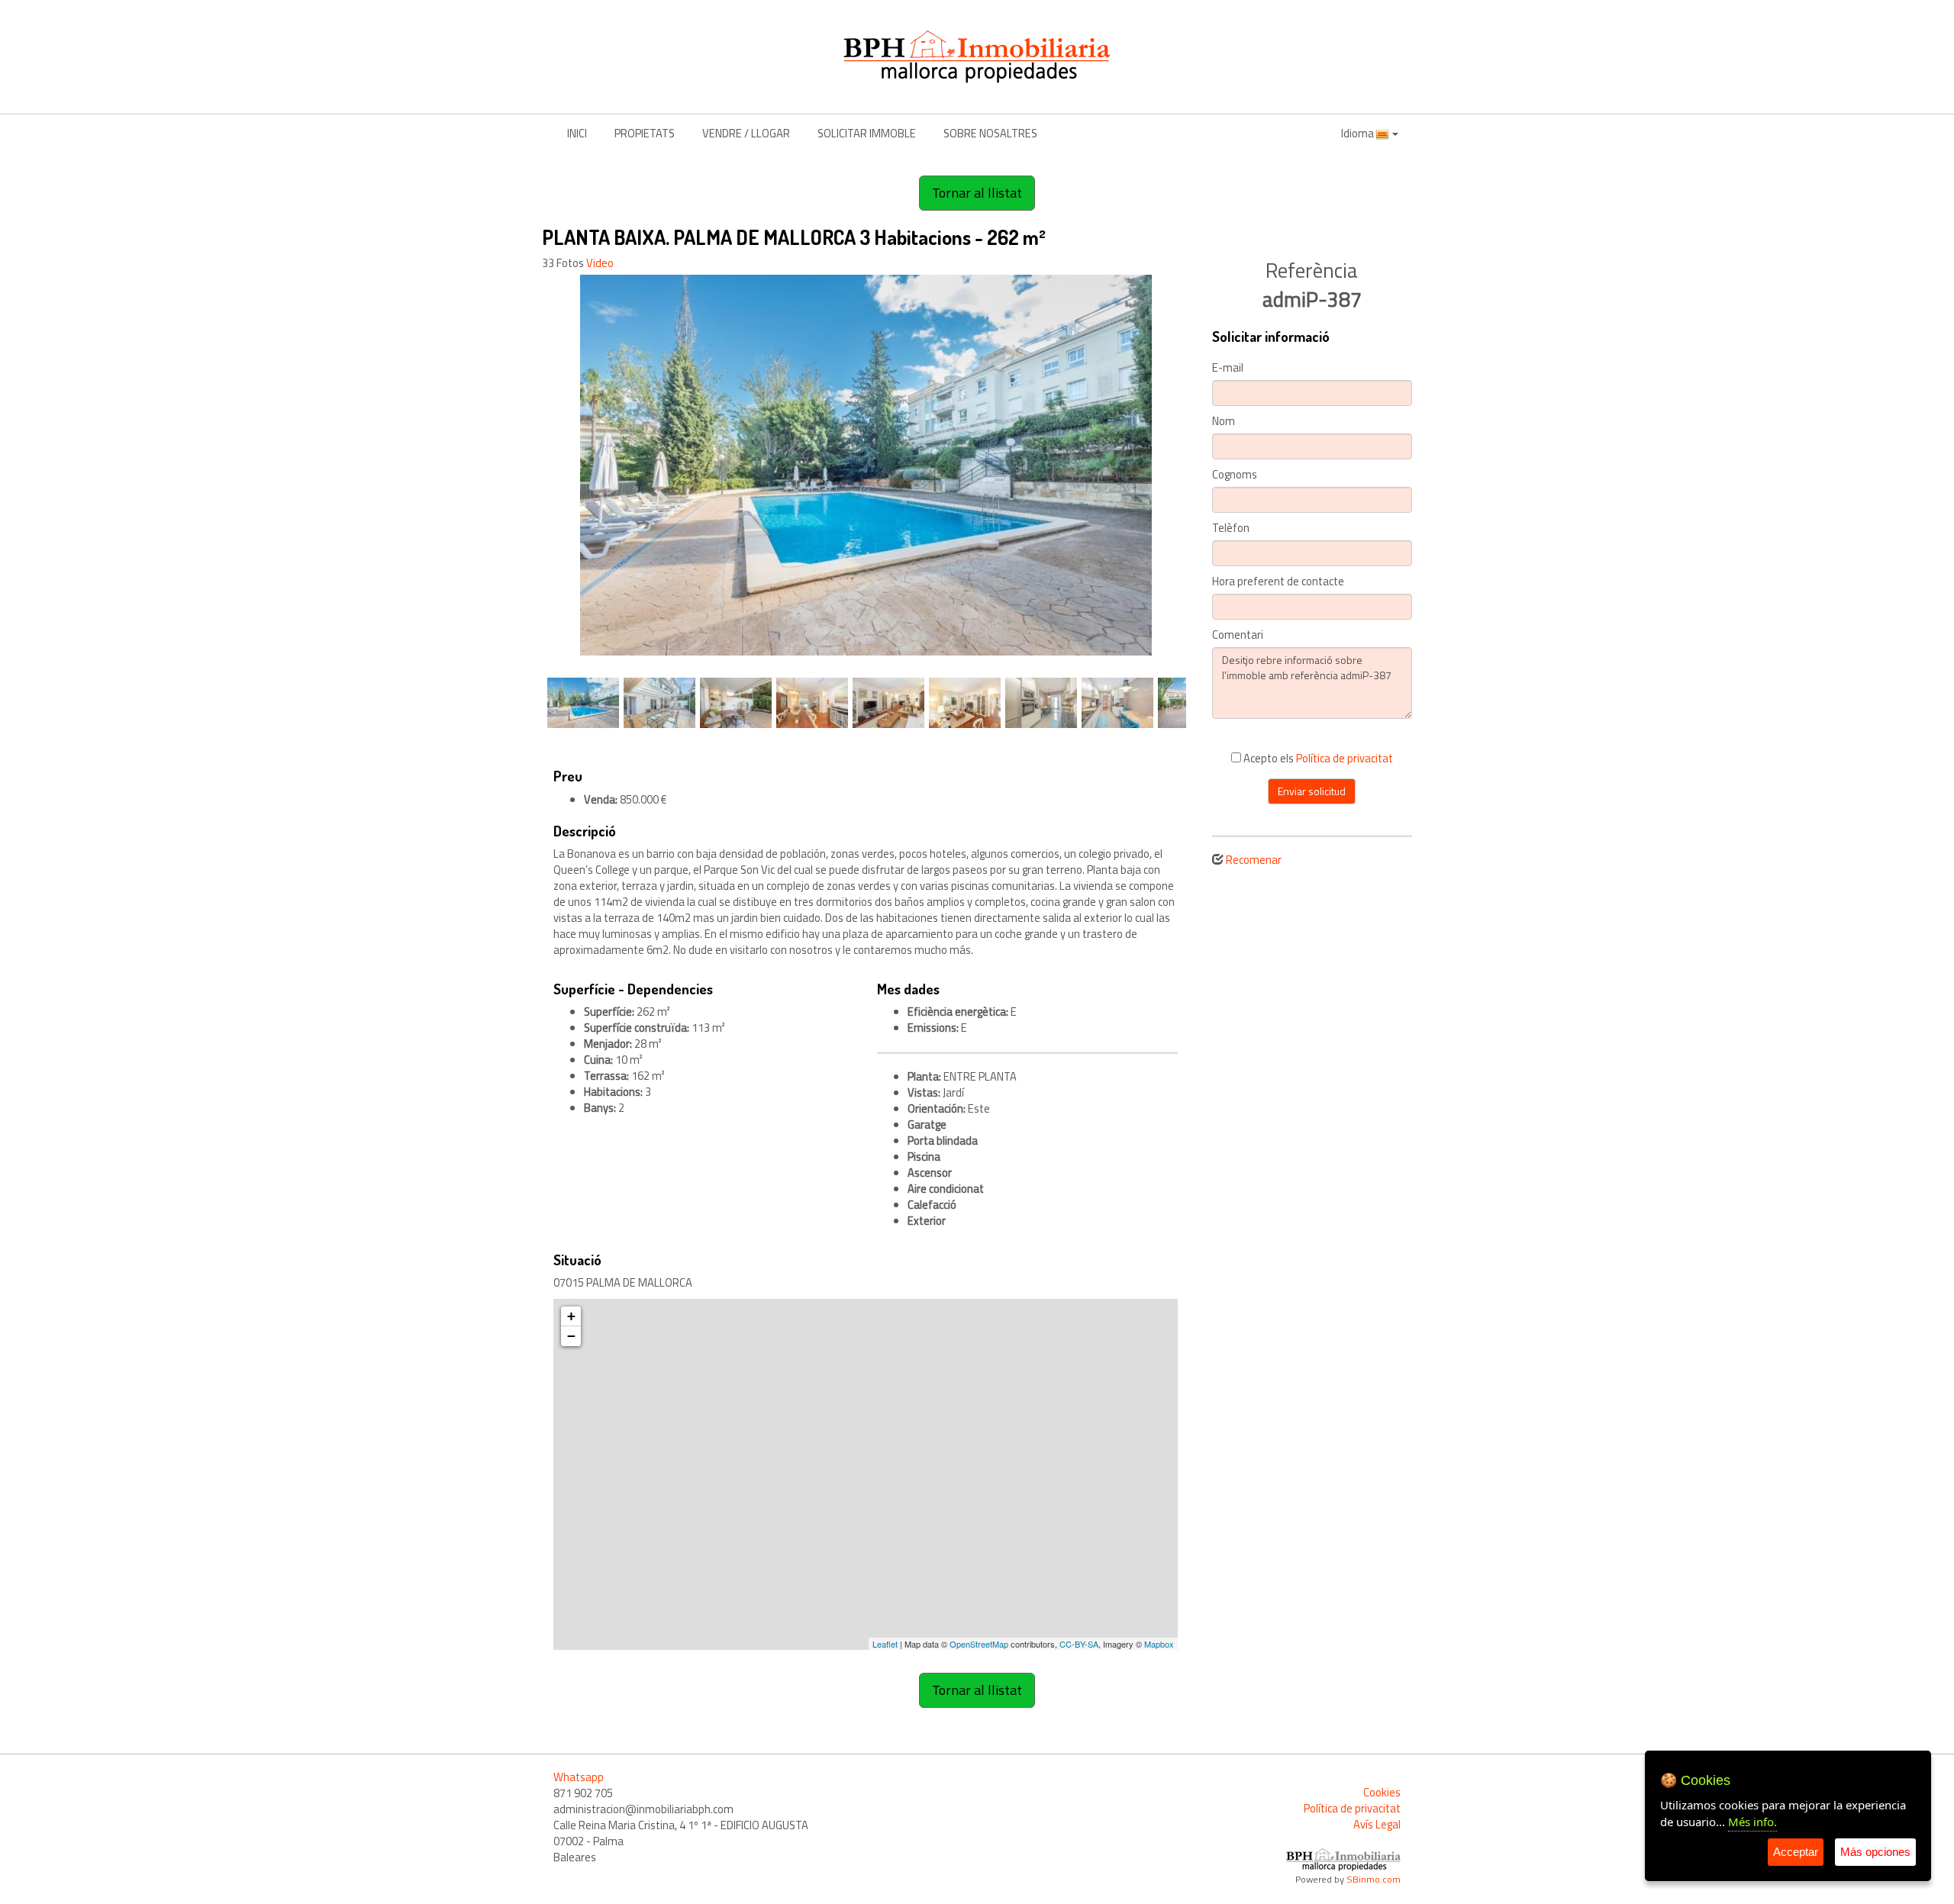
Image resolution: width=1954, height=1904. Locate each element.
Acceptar (1796, 1852)
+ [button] (571, 1316)
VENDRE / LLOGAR (746, 133)
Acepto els (1317, 758)
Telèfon (1231, 528)
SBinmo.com (1374, 1879)
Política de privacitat (1345, 758)
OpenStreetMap (979, 1644)
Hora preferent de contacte (1278, 582)
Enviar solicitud (1312, 791)
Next (1209, 466)
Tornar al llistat (977, 193)
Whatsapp (579, 1777)
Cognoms (1235, 475)
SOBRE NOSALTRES (990, 133)
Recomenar (1254, 860)
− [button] (571, 1336)
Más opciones (1875, 1852)
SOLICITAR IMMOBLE (867, 133)
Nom (1224, 422)
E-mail (1228, 368)
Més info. (1752, 1822)
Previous (522, 466)
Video (600, 263)
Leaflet (885, 1644)
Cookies (1382, 1792)
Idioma (1359, 133)
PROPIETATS (645, 133)
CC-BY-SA (1079, 1644)
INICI (577, 133)
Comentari (1238, 635)
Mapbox (1159, 1644)
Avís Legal (1377, 1824)
